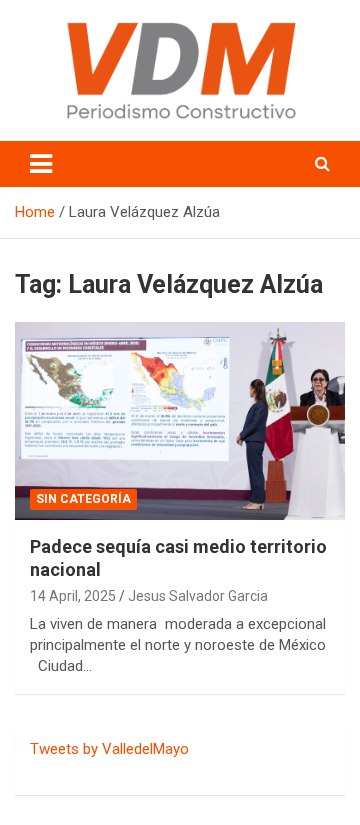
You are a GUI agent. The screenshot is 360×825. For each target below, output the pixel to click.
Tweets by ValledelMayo (109, 749)
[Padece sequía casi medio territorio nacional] (180, 420)
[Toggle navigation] (41, 164)
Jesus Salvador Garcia (198, 596)
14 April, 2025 (73, 596)
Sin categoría (83, 499)
